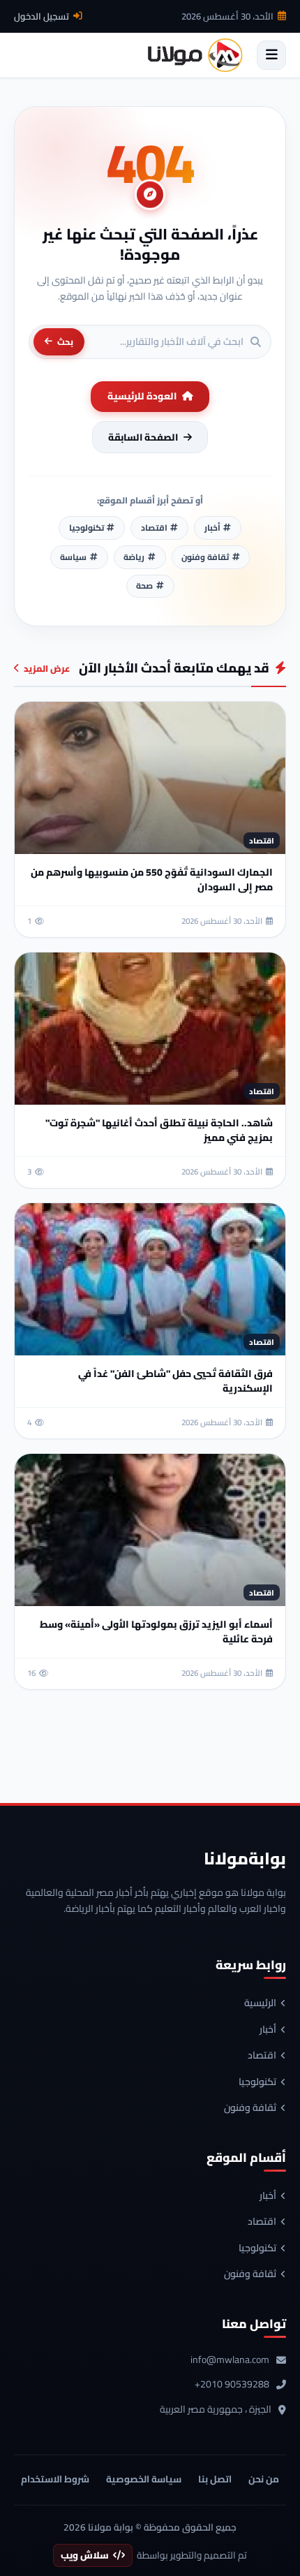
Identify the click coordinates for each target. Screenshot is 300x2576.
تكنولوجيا (257, 2082)
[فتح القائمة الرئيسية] (271, 55)
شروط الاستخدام (55, 2479)
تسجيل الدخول (42, 16)
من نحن (264, 2479)
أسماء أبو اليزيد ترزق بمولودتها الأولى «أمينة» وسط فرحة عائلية (156, 1632)
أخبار (268, 2030)
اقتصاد (262, 2056)
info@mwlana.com (230, 2360)
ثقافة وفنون (250, 2108)
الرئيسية (260, 2003)
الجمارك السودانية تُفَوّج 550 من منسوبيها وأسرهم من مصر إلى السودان (152, 879)
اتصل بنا (215, 2479)
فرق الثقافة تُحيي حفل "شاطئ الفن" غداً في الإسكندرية (175, 1381)
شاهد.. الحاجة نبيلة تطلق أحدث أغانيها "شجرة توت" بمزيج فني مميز (159, 1130)
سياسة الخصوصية (144, 2479)
